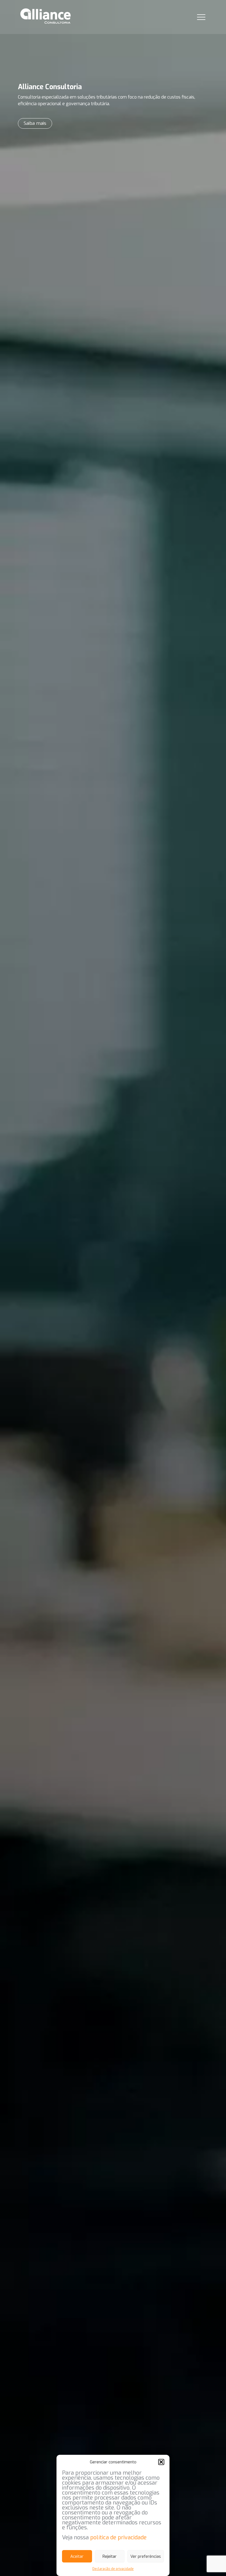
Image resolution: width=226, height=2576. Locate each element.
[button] (161, 2462)
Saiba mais (35, 123)
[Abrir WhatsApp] (212, 2562)
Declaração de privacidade (113, 2569)
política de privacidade (118, 2537)
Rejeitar (110, 2556)
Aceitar (77, 2556)
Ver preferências (146, 2556)
